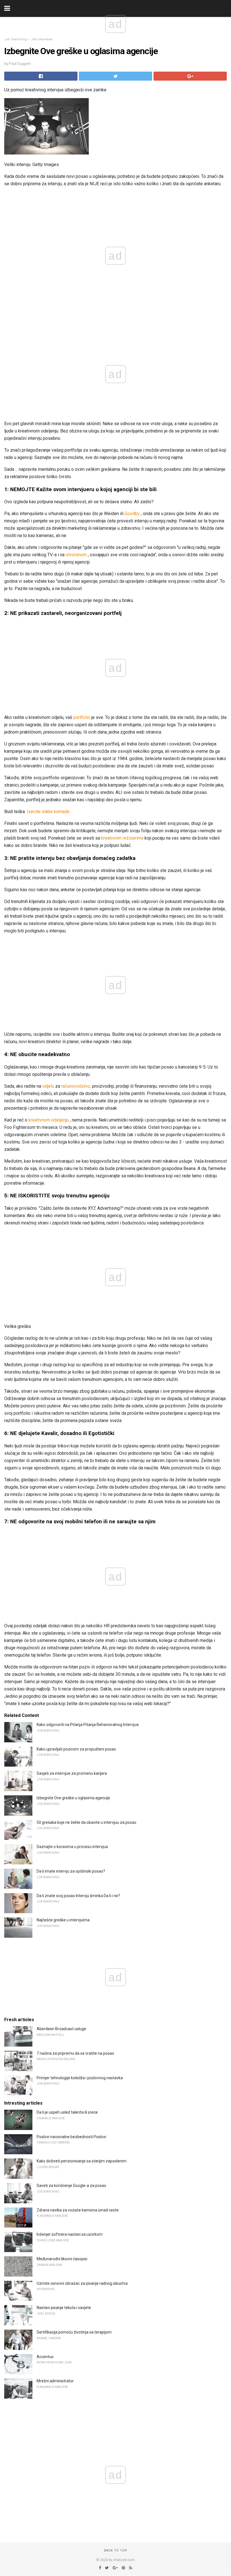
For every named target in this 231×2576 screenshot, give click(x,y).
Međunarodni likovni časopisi (62, 2259)
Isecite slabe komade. (49, 812)
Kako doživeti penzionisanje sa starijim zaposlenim (82, 2161)
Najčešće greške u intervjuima (63, 1920)
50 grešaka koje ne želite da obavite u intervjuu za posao (86, 1822)
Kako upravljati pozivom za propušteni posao (76, 1749)
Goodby (132, 514)
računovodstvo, (76, 1086)
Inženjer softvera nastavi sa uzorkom (70, 2234)
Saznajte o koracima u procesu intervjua (72, 1847)
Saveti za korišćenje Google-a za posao (71, 2186)
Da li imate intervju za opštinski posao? (71, 1871)
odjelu (48, 1086)
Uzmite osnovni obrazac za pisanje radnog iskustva (82, 2283)
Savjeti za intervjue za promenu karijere (72, 1773)
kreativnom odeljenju (49, 1120)
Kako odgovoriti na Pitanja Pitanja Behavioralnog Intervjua (88, 1725)
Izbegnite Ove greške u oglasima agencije (73, 1798)
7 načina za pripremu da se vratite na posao (75, 2053)
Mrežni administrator (55, 2381)
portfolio (82, 717)
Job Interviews (42, 39)
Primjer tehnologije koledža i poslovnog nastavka (80, 2078)
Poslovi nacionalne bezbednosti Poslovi (71, 2137)
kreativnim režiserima (122, 838)
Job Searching (15, 39)
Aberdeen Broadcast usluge (61, 2029)
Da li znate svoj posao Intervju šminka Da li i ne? (78, 1896)
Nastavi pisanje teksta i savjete (64, 2308)
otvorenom (76, 555)
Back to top (116, 2550)
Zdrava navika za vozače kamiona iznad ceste (78, 2210)
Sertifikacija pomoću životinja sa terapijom (74, 2332)
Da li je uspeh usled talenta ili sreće (67, 2112)
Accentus (45, 2357)
